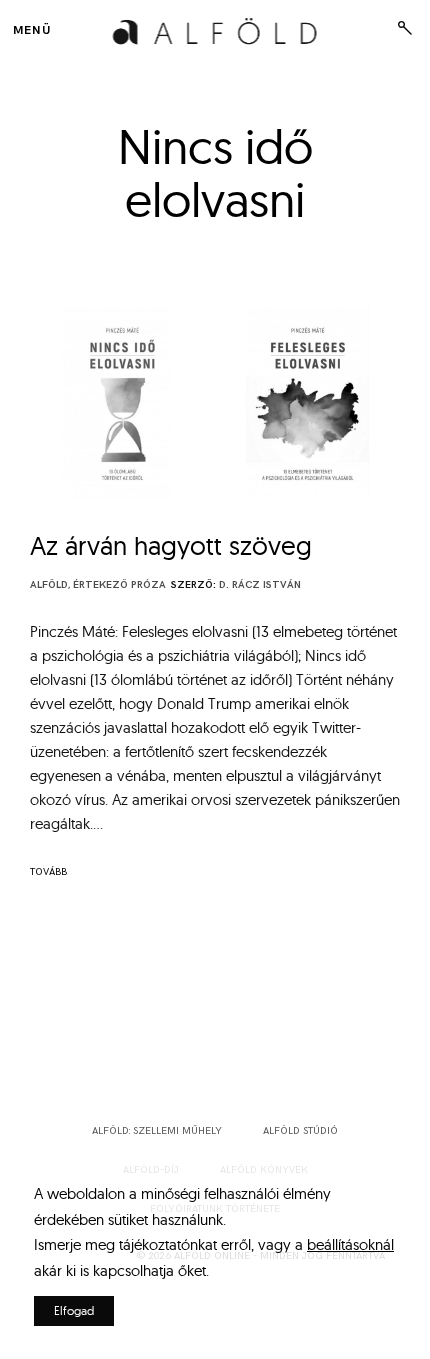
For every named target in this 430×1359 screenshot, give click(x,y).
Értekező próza (119, 585)
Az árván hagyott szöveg (171, 545)
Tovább (48, 872)
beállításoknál (350, 1244)
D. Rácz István (260, 585)
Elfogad (74, 1310)
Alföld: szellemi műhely (157, 1131)
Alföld (49, 585)
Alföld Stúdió (300, 1131)
